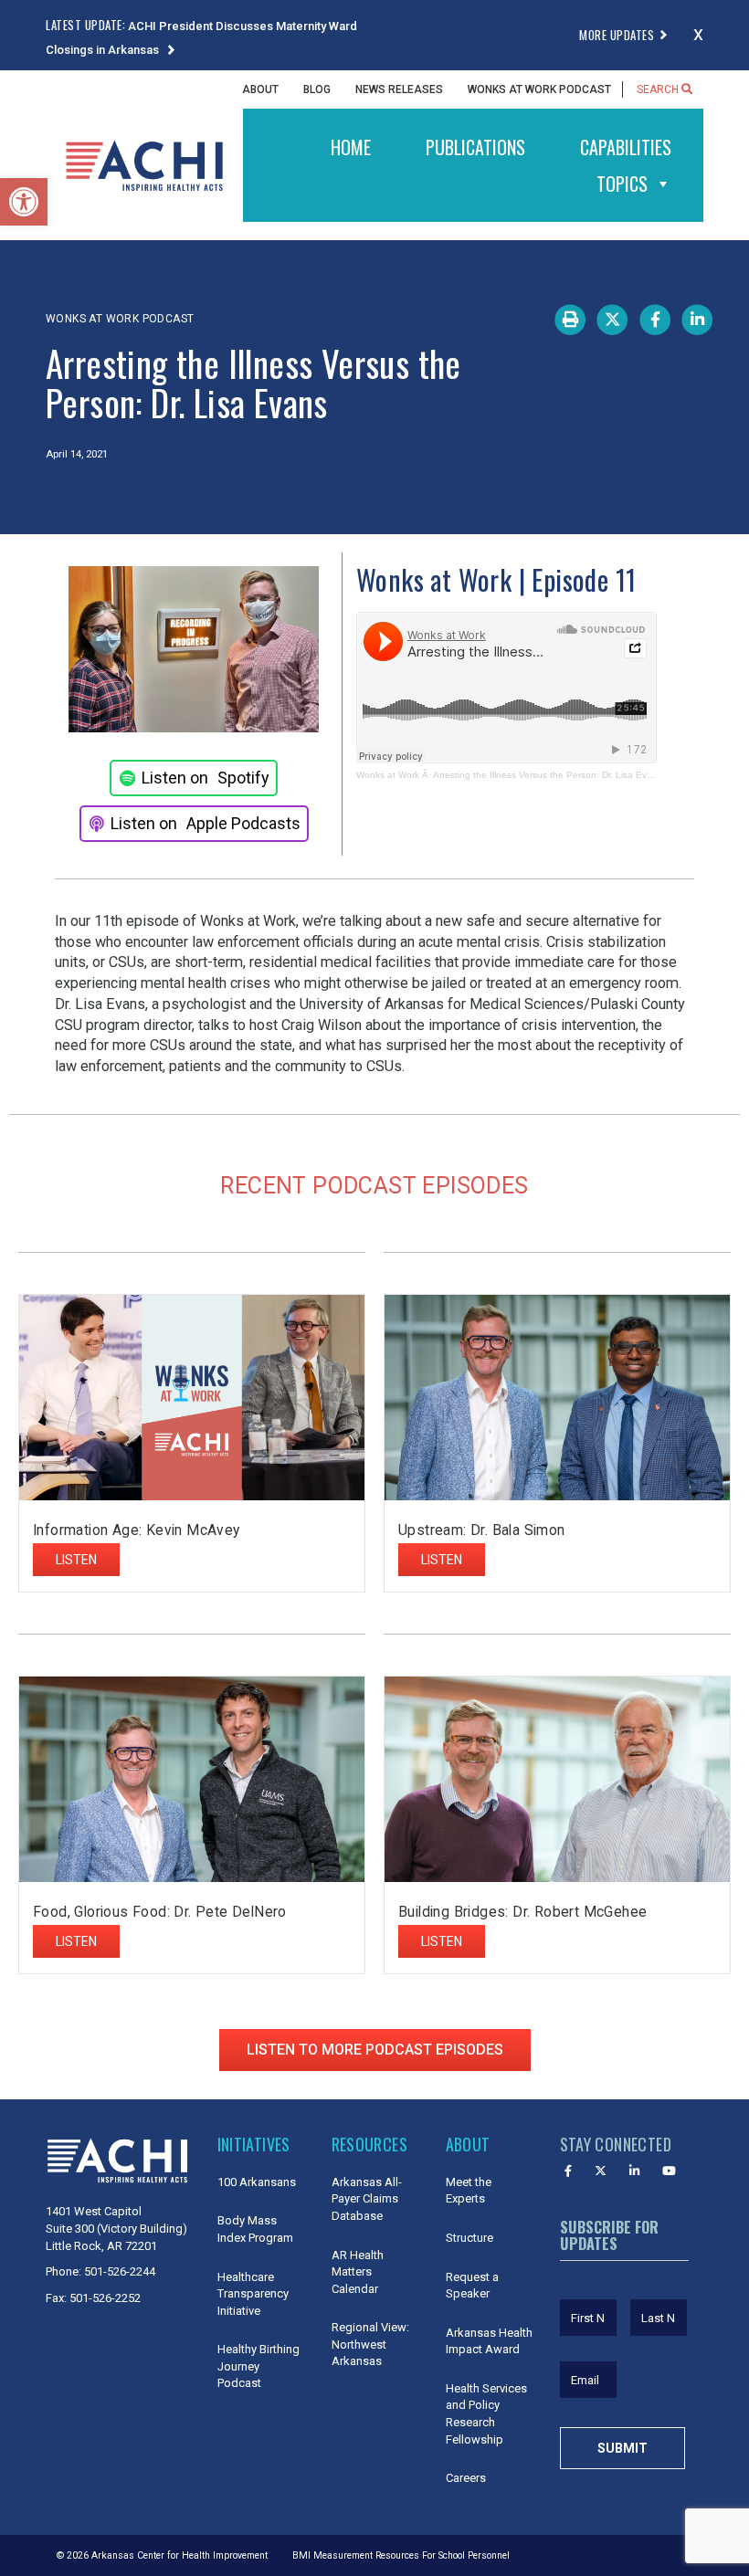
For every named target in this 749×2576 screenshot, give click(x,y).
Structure (469, 2238)
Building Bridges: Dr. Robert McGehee (522, 1912)
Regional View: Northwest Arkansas (370, 2344)
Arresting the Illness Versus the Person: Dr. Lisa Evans (548, 775)
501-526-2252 (105, 2298)
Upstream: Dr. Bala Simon (482, 1530)
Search (659, 89)
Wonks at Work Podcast (539, 89)
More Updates (617, 35)
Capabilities (626, 147)
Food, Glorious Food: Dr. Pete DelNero (162, 1912)
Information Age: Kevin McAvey (137, 1530)
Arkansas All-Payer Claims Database (367, 2199)
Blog (317, 89)
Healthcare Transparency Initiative (253, 2294)
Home (351, 147)
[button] (24, 202)
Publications (475, 147)
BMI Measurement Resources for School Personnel (401, 2555)
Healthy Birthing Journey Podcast (258, 2366)
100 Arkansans (257, 2182)
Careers (466, 2478)
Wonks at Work (388, 775)
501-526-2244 (120, 2271)
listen (76, 1560)
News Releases (399, 89)
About (260, 89)
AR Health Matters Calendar (358, 2272)
